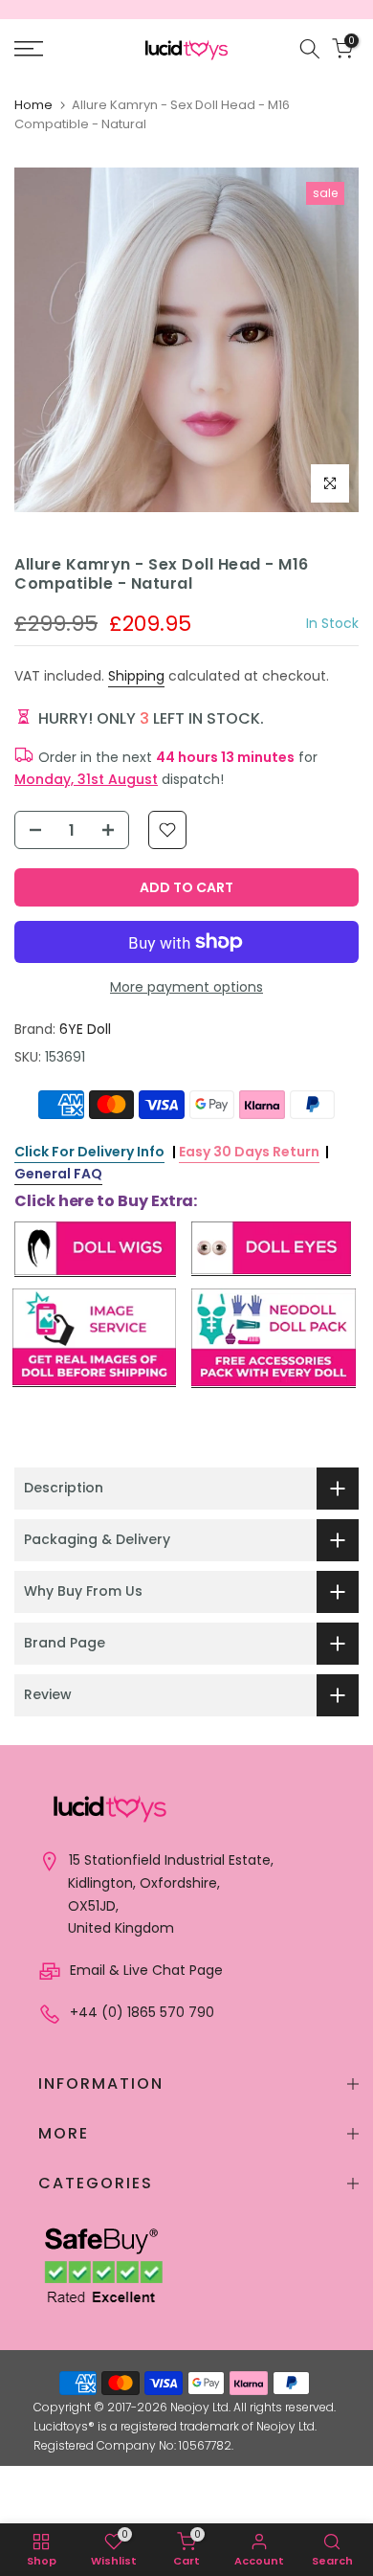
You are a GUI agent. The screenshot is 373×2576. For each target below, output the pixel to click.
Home (33, 105)
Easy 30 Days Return (249, 1152)
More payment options (186, 987)
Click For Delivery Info (89, 1152)
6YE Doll (85, 1029)
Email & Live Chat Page (144, 1970)
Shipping (136, 676)
